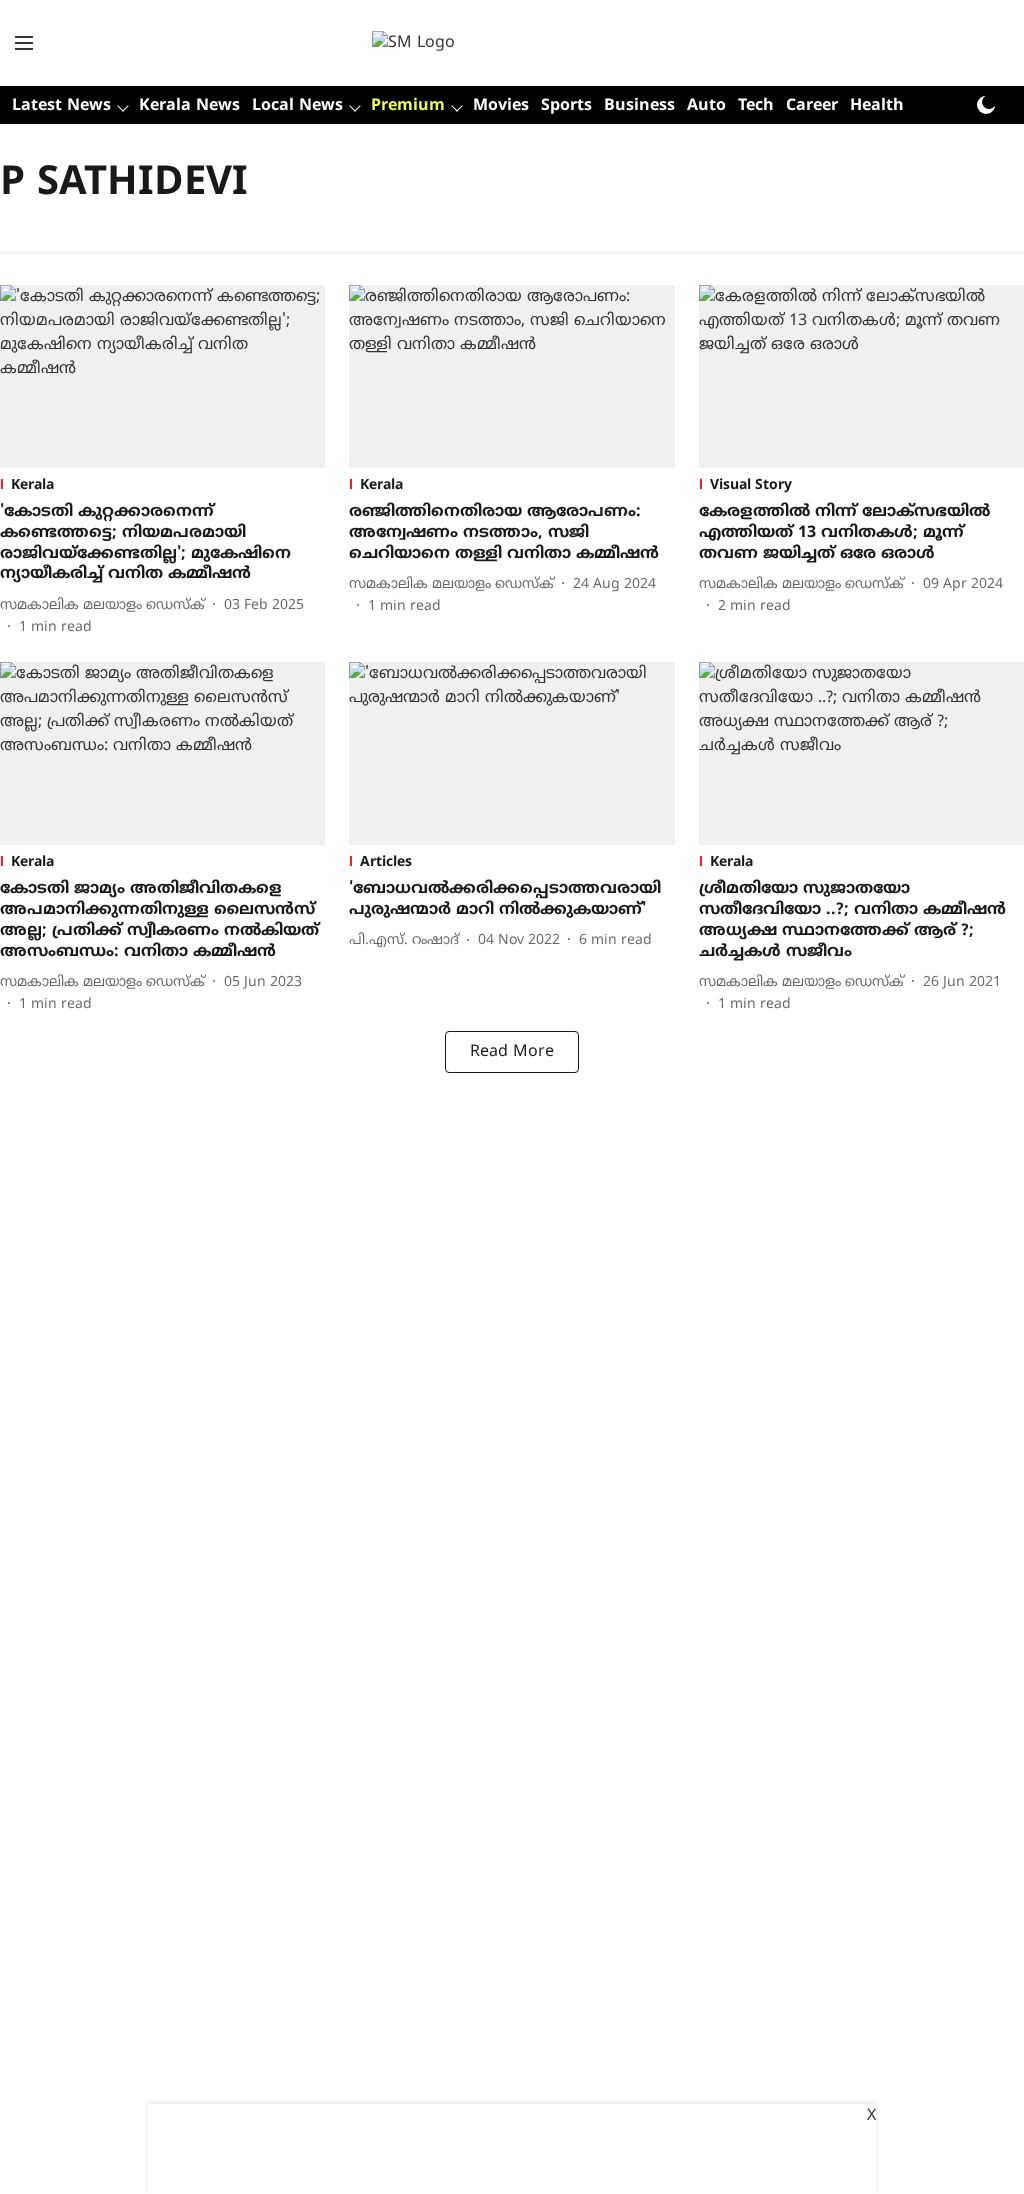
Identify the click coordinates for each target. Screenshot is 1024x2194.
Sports (566, 106)
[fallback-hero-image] (162, 376)
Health (877, 106)
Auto (706, 106)
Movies (501, 106)
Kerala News (189, 106)
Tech (756, 106)
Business (639, 106)
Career (812, 106)
